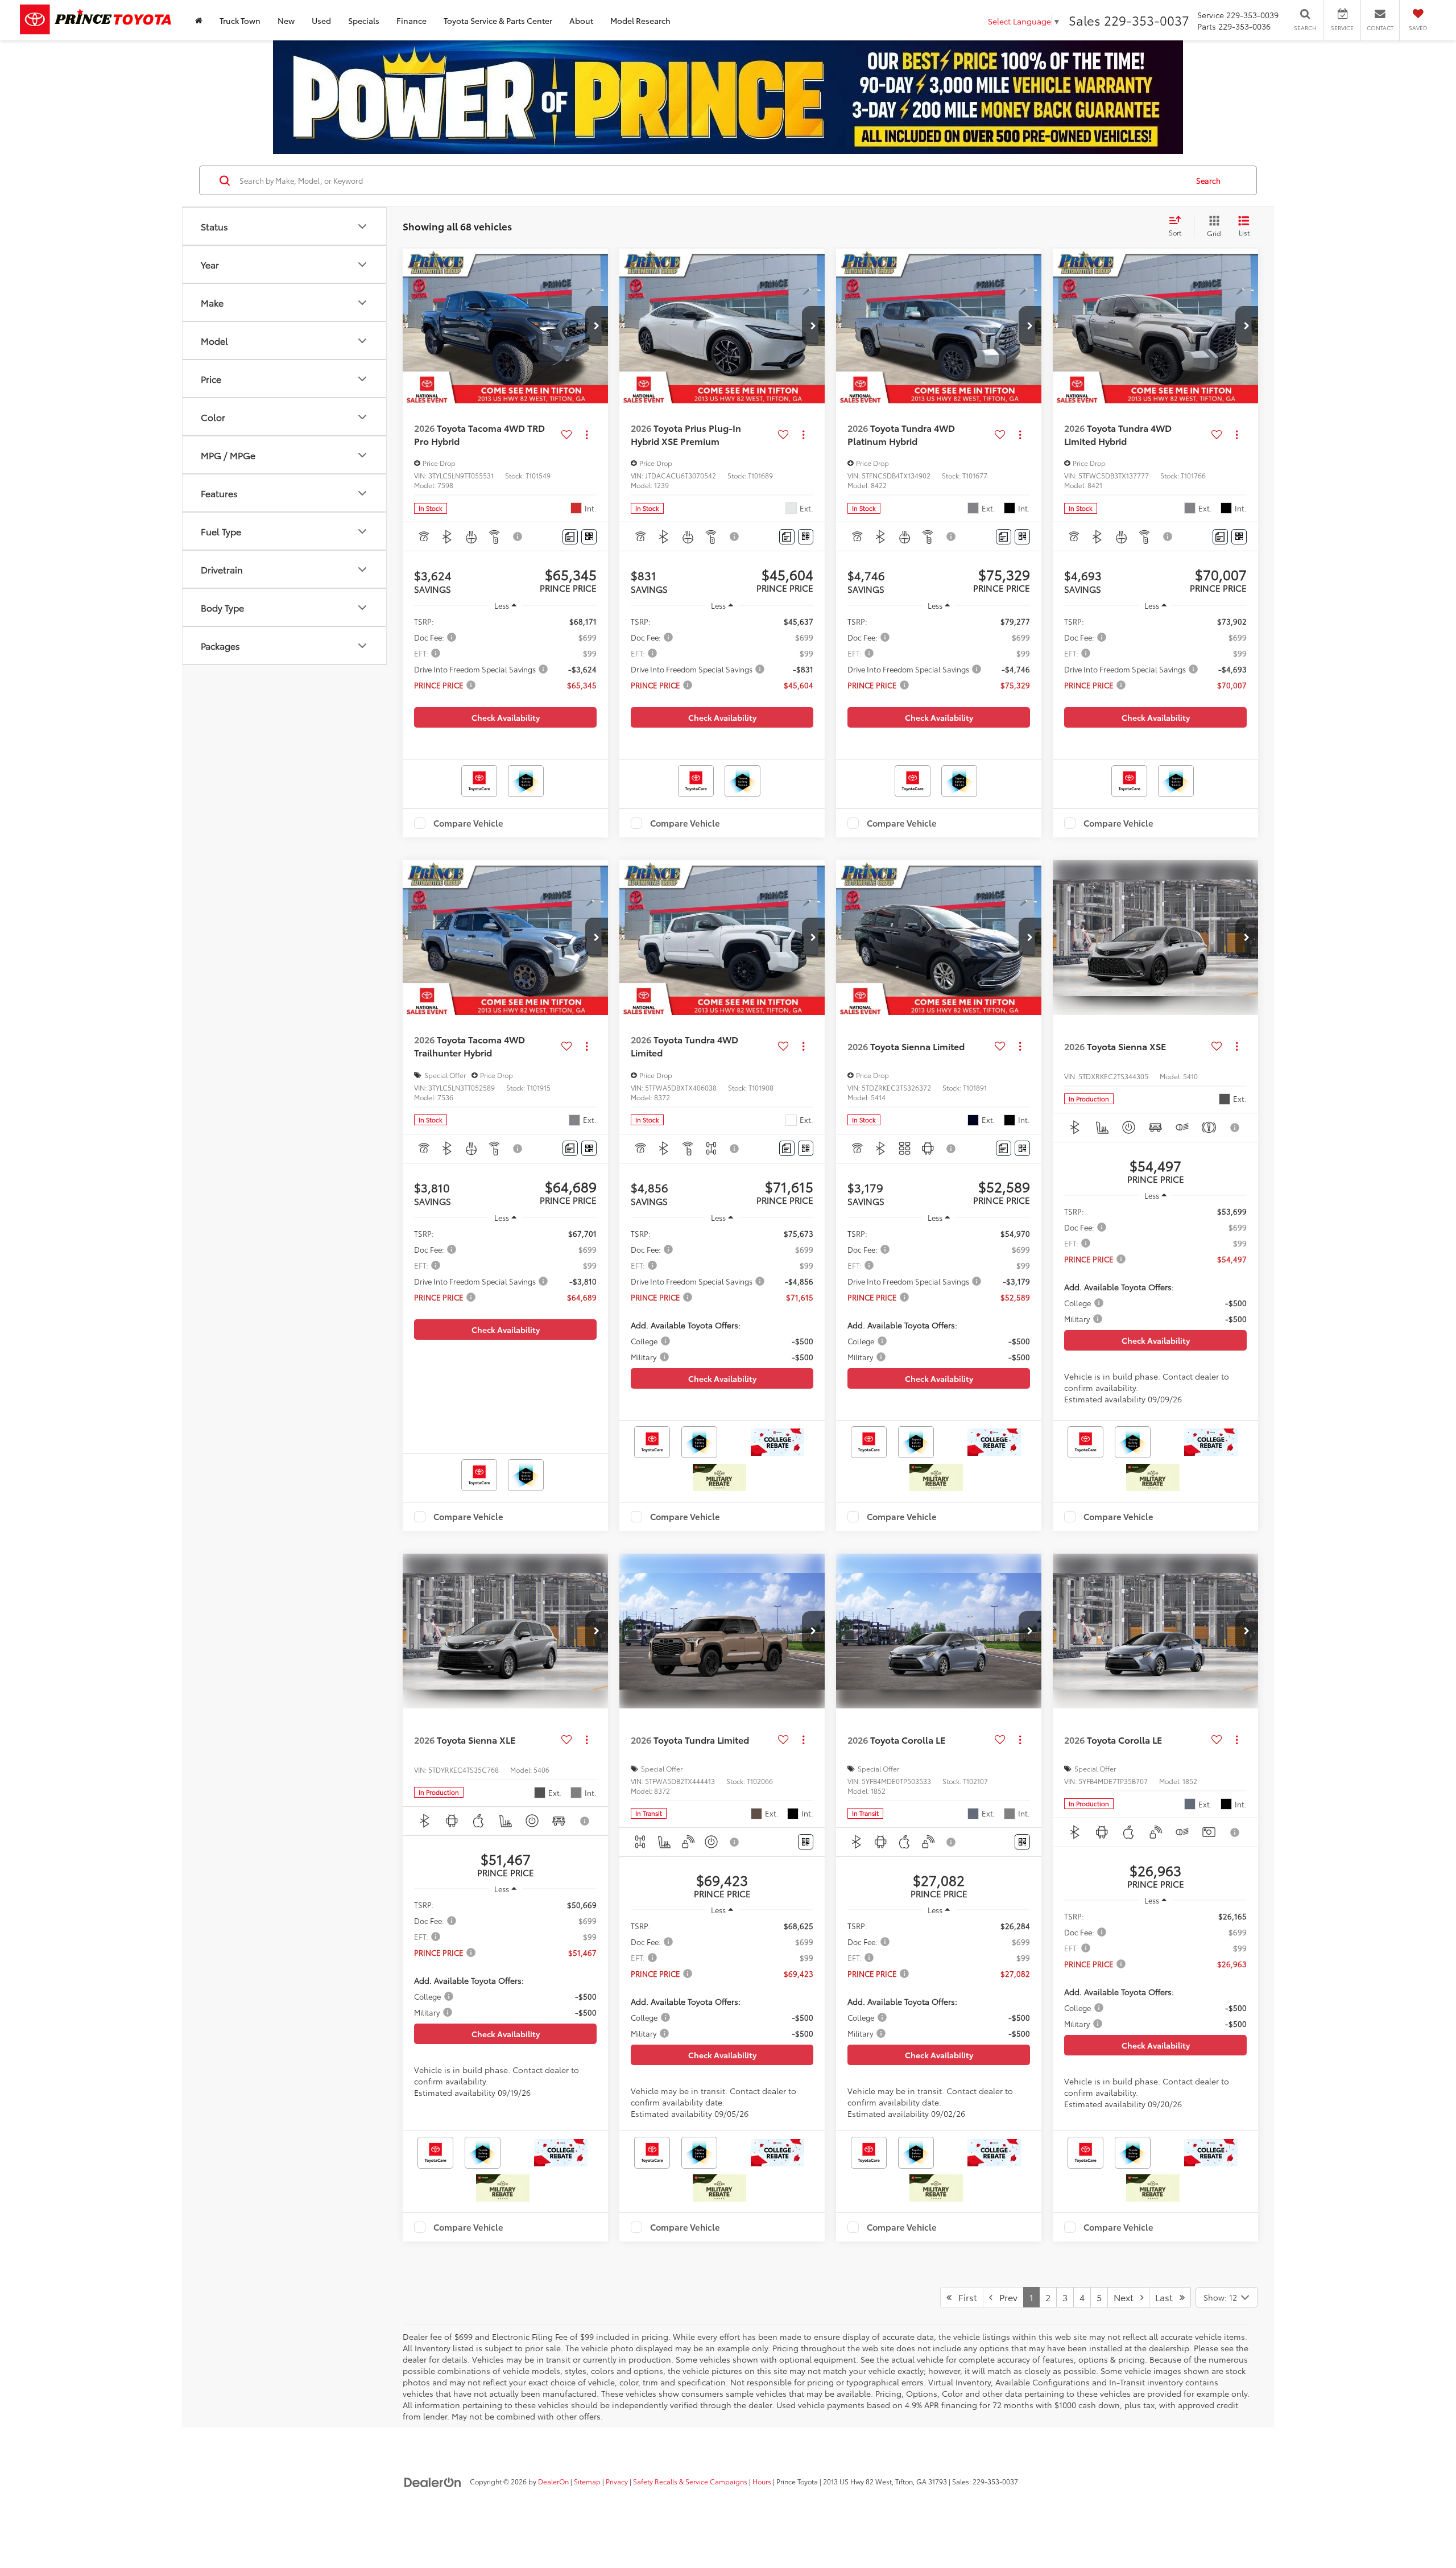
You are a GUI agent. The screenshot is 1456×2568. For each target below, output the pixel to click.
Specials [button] (364, 20)
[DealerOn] (433, 2481)
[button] (597, 326)
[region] (505, 658)
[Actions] (587, 434)
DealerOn (553, 2481)
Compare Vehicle (468, 823)
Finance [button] (411, 20)
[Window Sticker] (589, 537)
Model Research (640, 20)
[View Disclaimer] (518, 536)
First (964, 2297)
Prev (1005, 2297)
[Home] (199, 20)
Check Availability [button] (506, 717)
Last (1167, 2297)
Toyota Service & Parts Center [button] (498, 20)
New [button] (286, 20)
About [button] (581, 20)
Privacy (617, 2481)
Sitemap (587, 2481)
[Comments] (570, 537)
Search (1208, 180)
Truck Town (240, 20)
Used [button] (321, 20)
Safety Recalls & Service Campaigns (690, 2481)
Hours (762, 2481)
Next (1127, 2297)
